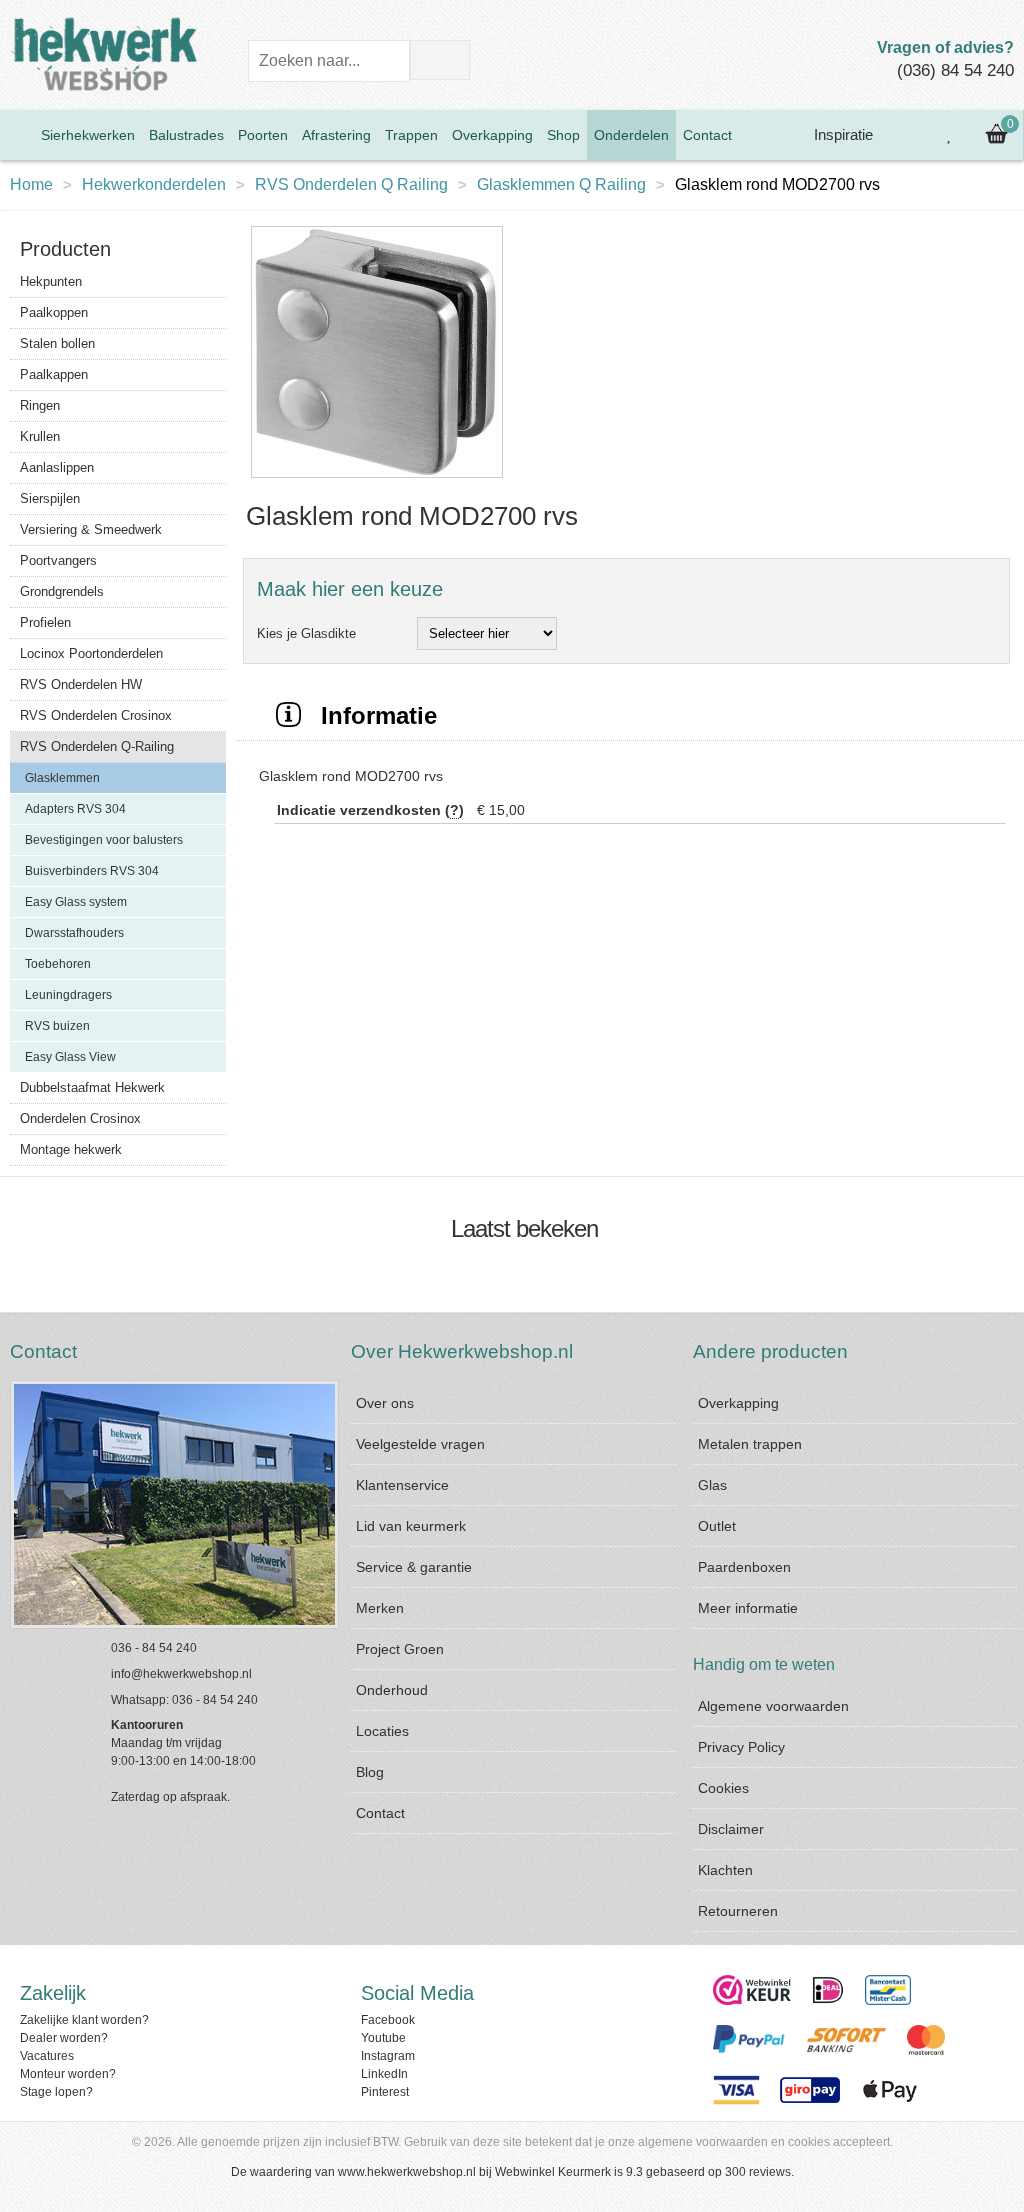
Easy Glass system (76, 902)
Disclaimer (731, 1829)
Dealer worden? (64, 2038)
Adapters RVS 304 (75, 809)
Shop (563, 135)
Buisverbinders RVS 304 (92, 871)
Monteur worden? (68, 2074)
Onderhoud (392, 1690)
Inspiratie (841, 134)
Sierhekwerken (88, 135)
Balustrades (186, 135)
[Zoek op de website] (440, 60)
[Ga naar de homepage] (17, 135)
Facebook (388, 2020)
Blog (370, 1772)
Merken (380, 1608)
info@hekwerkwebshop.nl (181, 1674)
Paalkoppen (54, 312)
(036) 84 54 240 (955, 70)
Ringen (40, 405)
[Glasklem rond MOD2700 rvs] (377, 479)
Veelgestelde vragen (420, 1444)
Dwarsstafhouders (74, 933)
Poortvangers (58, 560)
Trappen (411, 135)
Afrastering (336, 135)
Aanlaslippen (57, 467)
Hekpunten (51, 281)
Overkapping (492, 135)
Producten (65, 249)
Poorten (263, 135)
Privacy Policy (741, 1747)
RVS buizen (57, 1026)
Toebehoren (58, 964)
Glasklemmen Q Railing (561, 184)
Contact (707, 135)
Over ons (385, 1403)
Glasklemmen (62, 778)
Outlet (717, 1526)
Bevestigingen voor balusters (104, 840)
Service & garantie (414, 1567)
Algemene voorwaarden (773, 1706)
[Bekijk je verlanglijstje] (950, 135)
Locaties (382, 1731)
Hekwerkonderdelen (154, 184)
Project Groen (400, 1649)
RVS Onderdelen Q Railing (351, 184)
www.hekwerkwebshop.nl (407, 2172)
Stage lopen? (56, 2092)
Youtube (383, 2038)
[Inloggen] (905, 135)
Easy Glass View (70, 1057)
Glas (712, 1485)
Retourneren (738, 1911)
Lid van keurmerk (411, 1526)
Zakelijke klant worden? (84, 2020)
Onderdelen (631, 135)
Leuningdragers (68, 995)
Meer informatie (748, 1608)
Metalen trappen (750, 1444)
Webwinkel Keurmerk (553, 2172)
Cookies (723, 1788)
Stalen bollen (57, 343)
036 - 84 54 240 (154, 1648)
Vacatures (47, 2056)
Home (31, 184)
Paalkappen (54, 374)
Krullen (40, 436)
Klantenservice (402, 1485)
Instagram (388, 2056)
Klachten (725, 1870)
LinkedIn (384, 2074)
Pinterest (385, 2092)
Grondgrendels (62, 591)
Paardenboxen (744, 1567)
